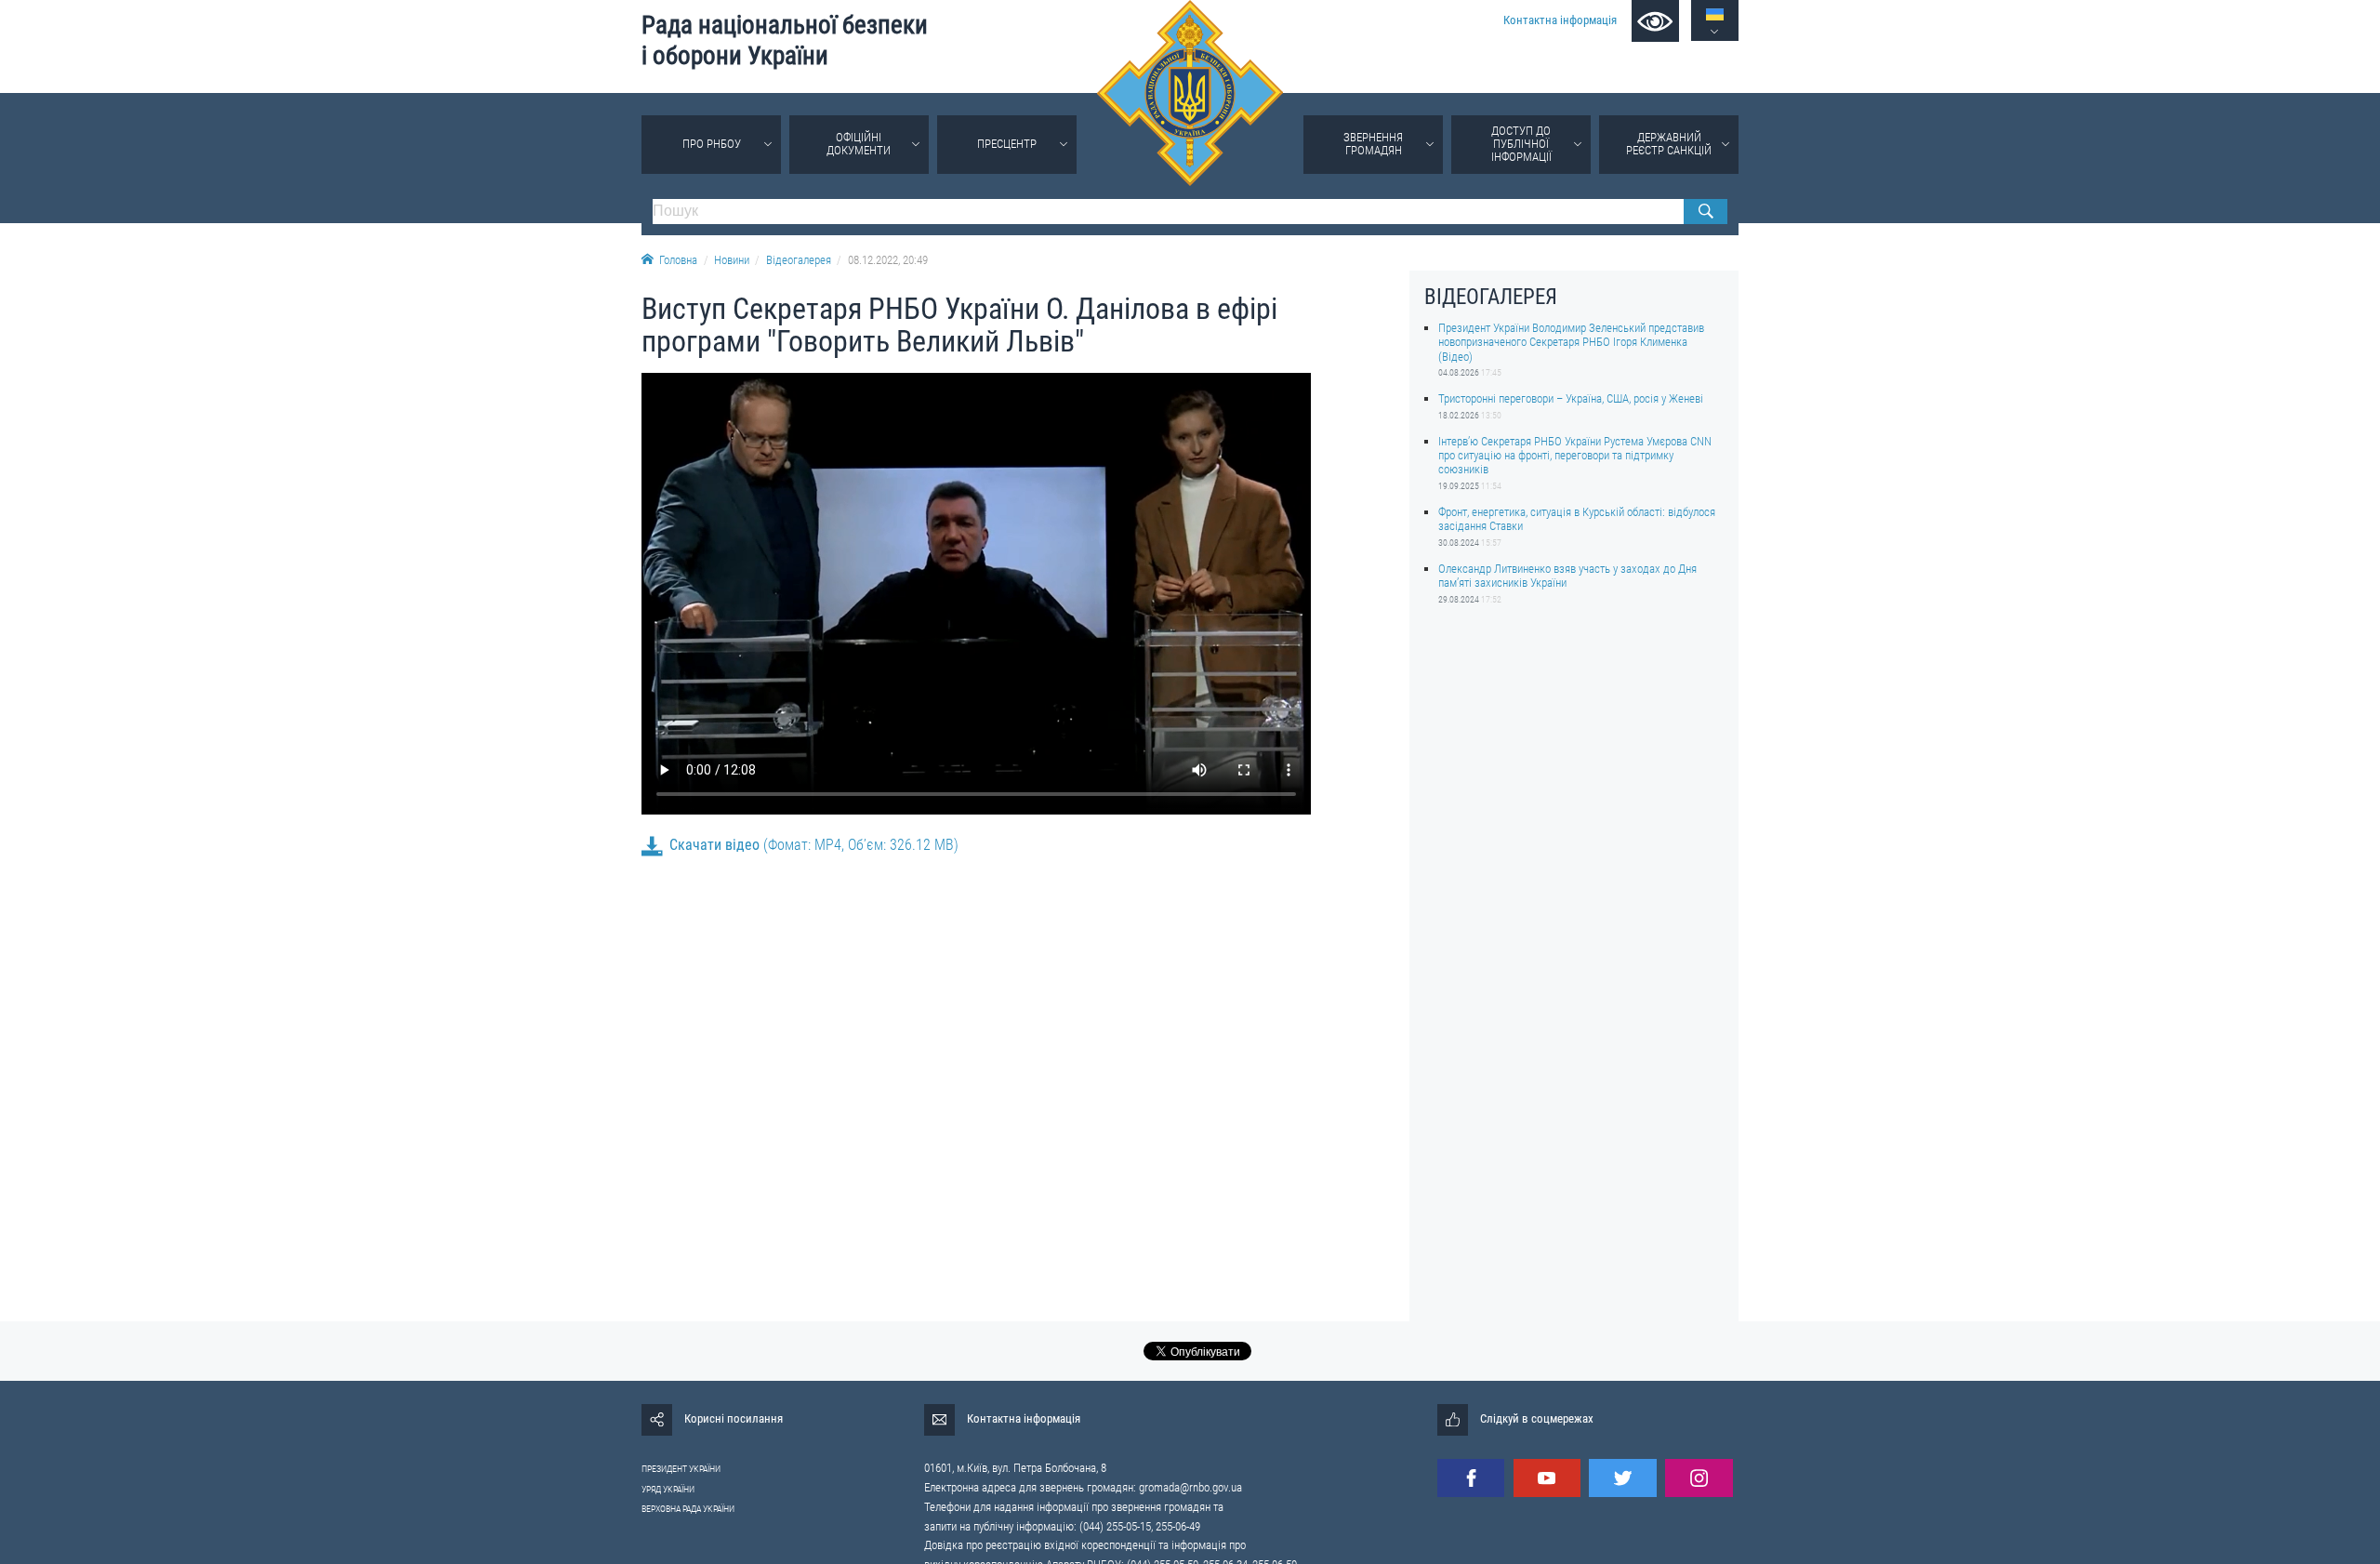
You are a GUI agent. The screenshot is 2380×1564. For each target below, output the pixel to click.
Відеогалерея (799, 260)
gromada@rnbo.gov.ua (1190, 1487)
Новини (732, 260)
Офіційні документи (859, 144)
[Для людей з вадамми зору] (1655, 21)
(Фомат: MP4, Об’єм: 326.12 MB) (814, 845)
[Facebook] (1471, 1478)
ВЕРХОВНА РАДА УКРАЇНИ (688, 1509)
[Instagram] (1699, 1478)
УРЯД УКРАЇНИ (668, 1489)
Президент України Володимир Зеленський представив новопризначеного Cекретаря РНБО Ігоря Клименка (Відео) (1571, 342)
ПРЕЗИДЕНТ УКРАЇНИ (681, 1469)
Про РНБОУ (712, 144)
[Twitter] (1622, 1478)
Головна (678, 260)
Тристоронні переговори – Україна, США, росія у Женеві (1571, 398)
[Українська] (1715, 14)
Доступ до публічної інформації (1521, 144)
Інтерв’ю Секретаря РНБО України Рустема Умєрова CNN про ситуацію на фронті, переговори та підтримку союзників (1575, 456)
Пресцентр (1007, 144)
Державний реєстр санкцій (1669, 144)
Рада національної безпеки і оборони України (785, 40)
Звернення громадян (1373, 144)
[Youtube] (1547, 1478)
